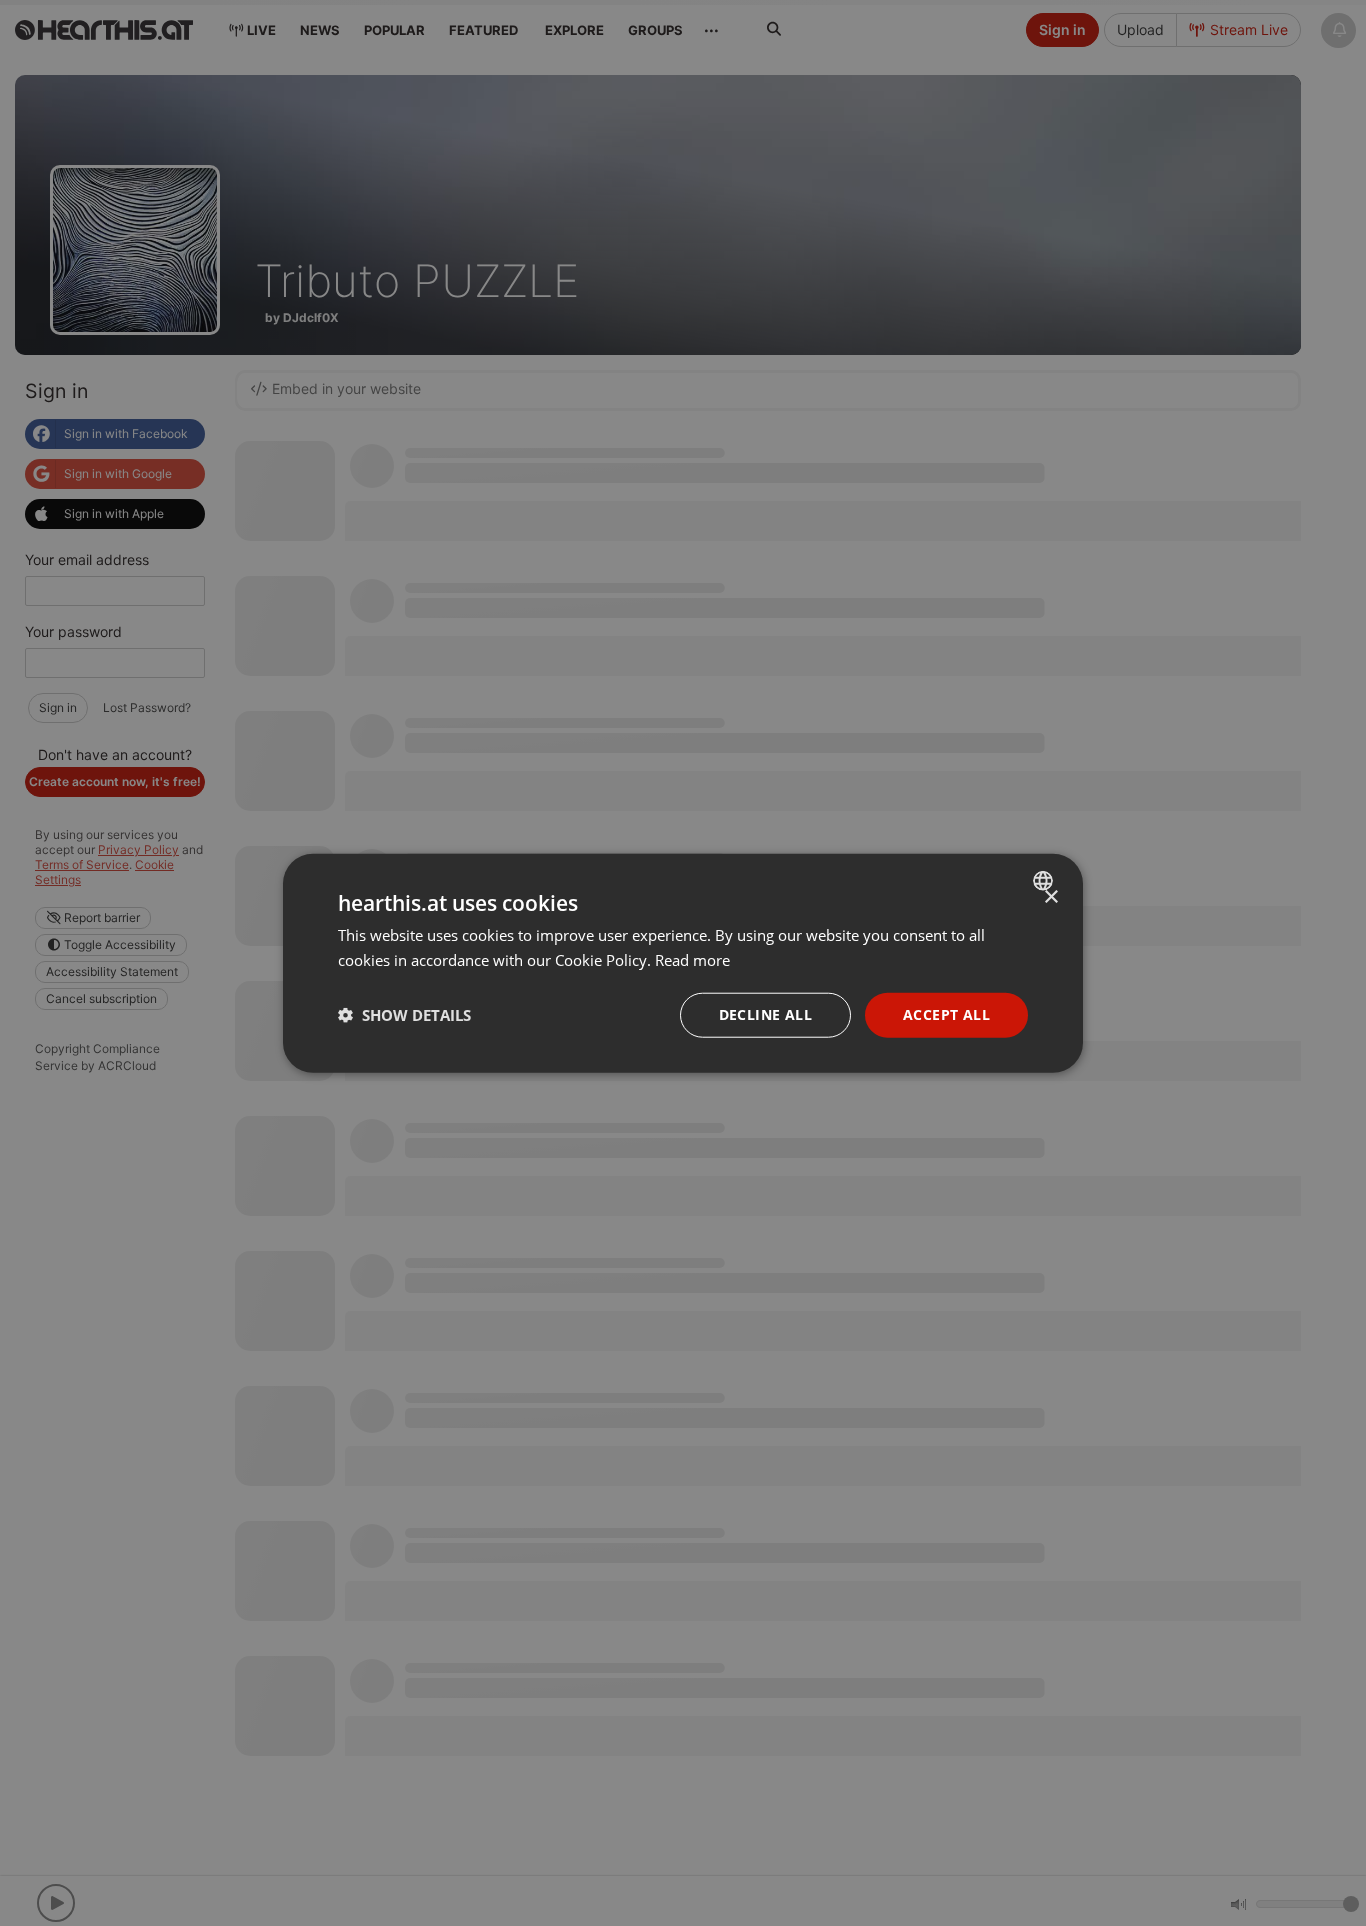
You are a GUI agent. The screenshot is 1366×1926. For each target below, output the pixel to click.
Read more (692, 960)
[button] (404, 1015)
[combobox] (1045, 881)
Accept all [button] (946, 1014)
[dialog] (683, 963)
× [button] (1050, 897)
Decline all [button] (765, 1014)
